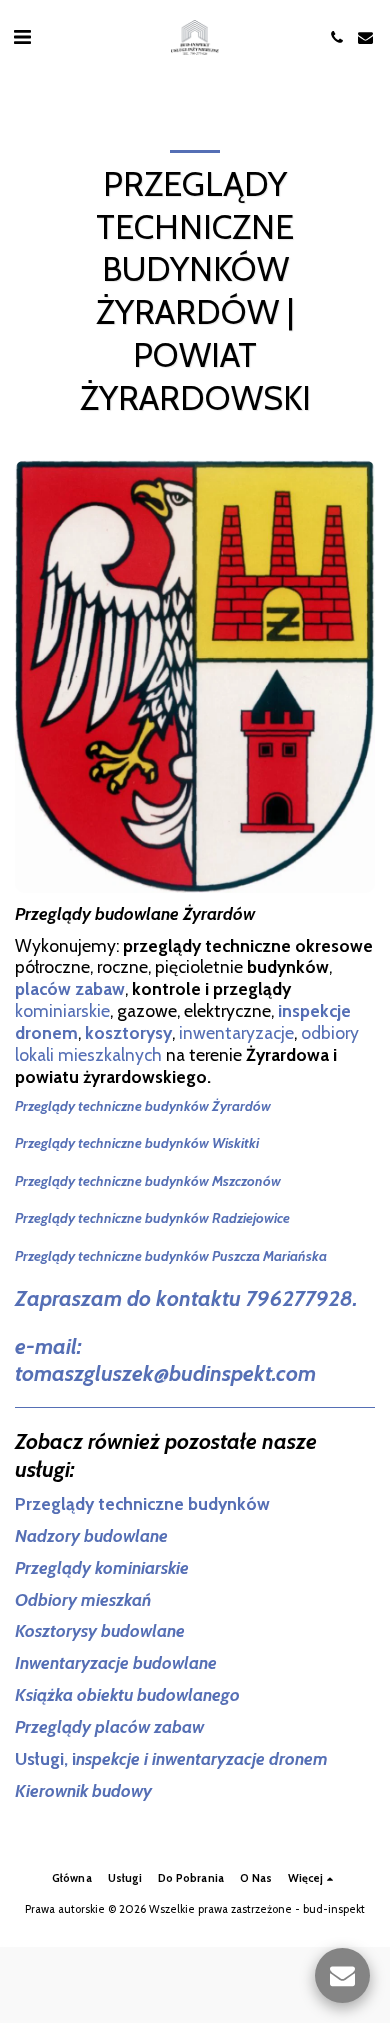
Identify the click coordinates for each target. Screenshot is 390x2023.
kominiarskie (62, 1010)
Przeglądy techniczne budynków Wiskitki (137, 1143)
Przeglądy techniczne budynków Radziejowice (152, 1218)
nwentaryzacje (238, 1032)
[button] (22, 37)
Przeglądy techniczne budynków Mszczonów (148, 1181)
